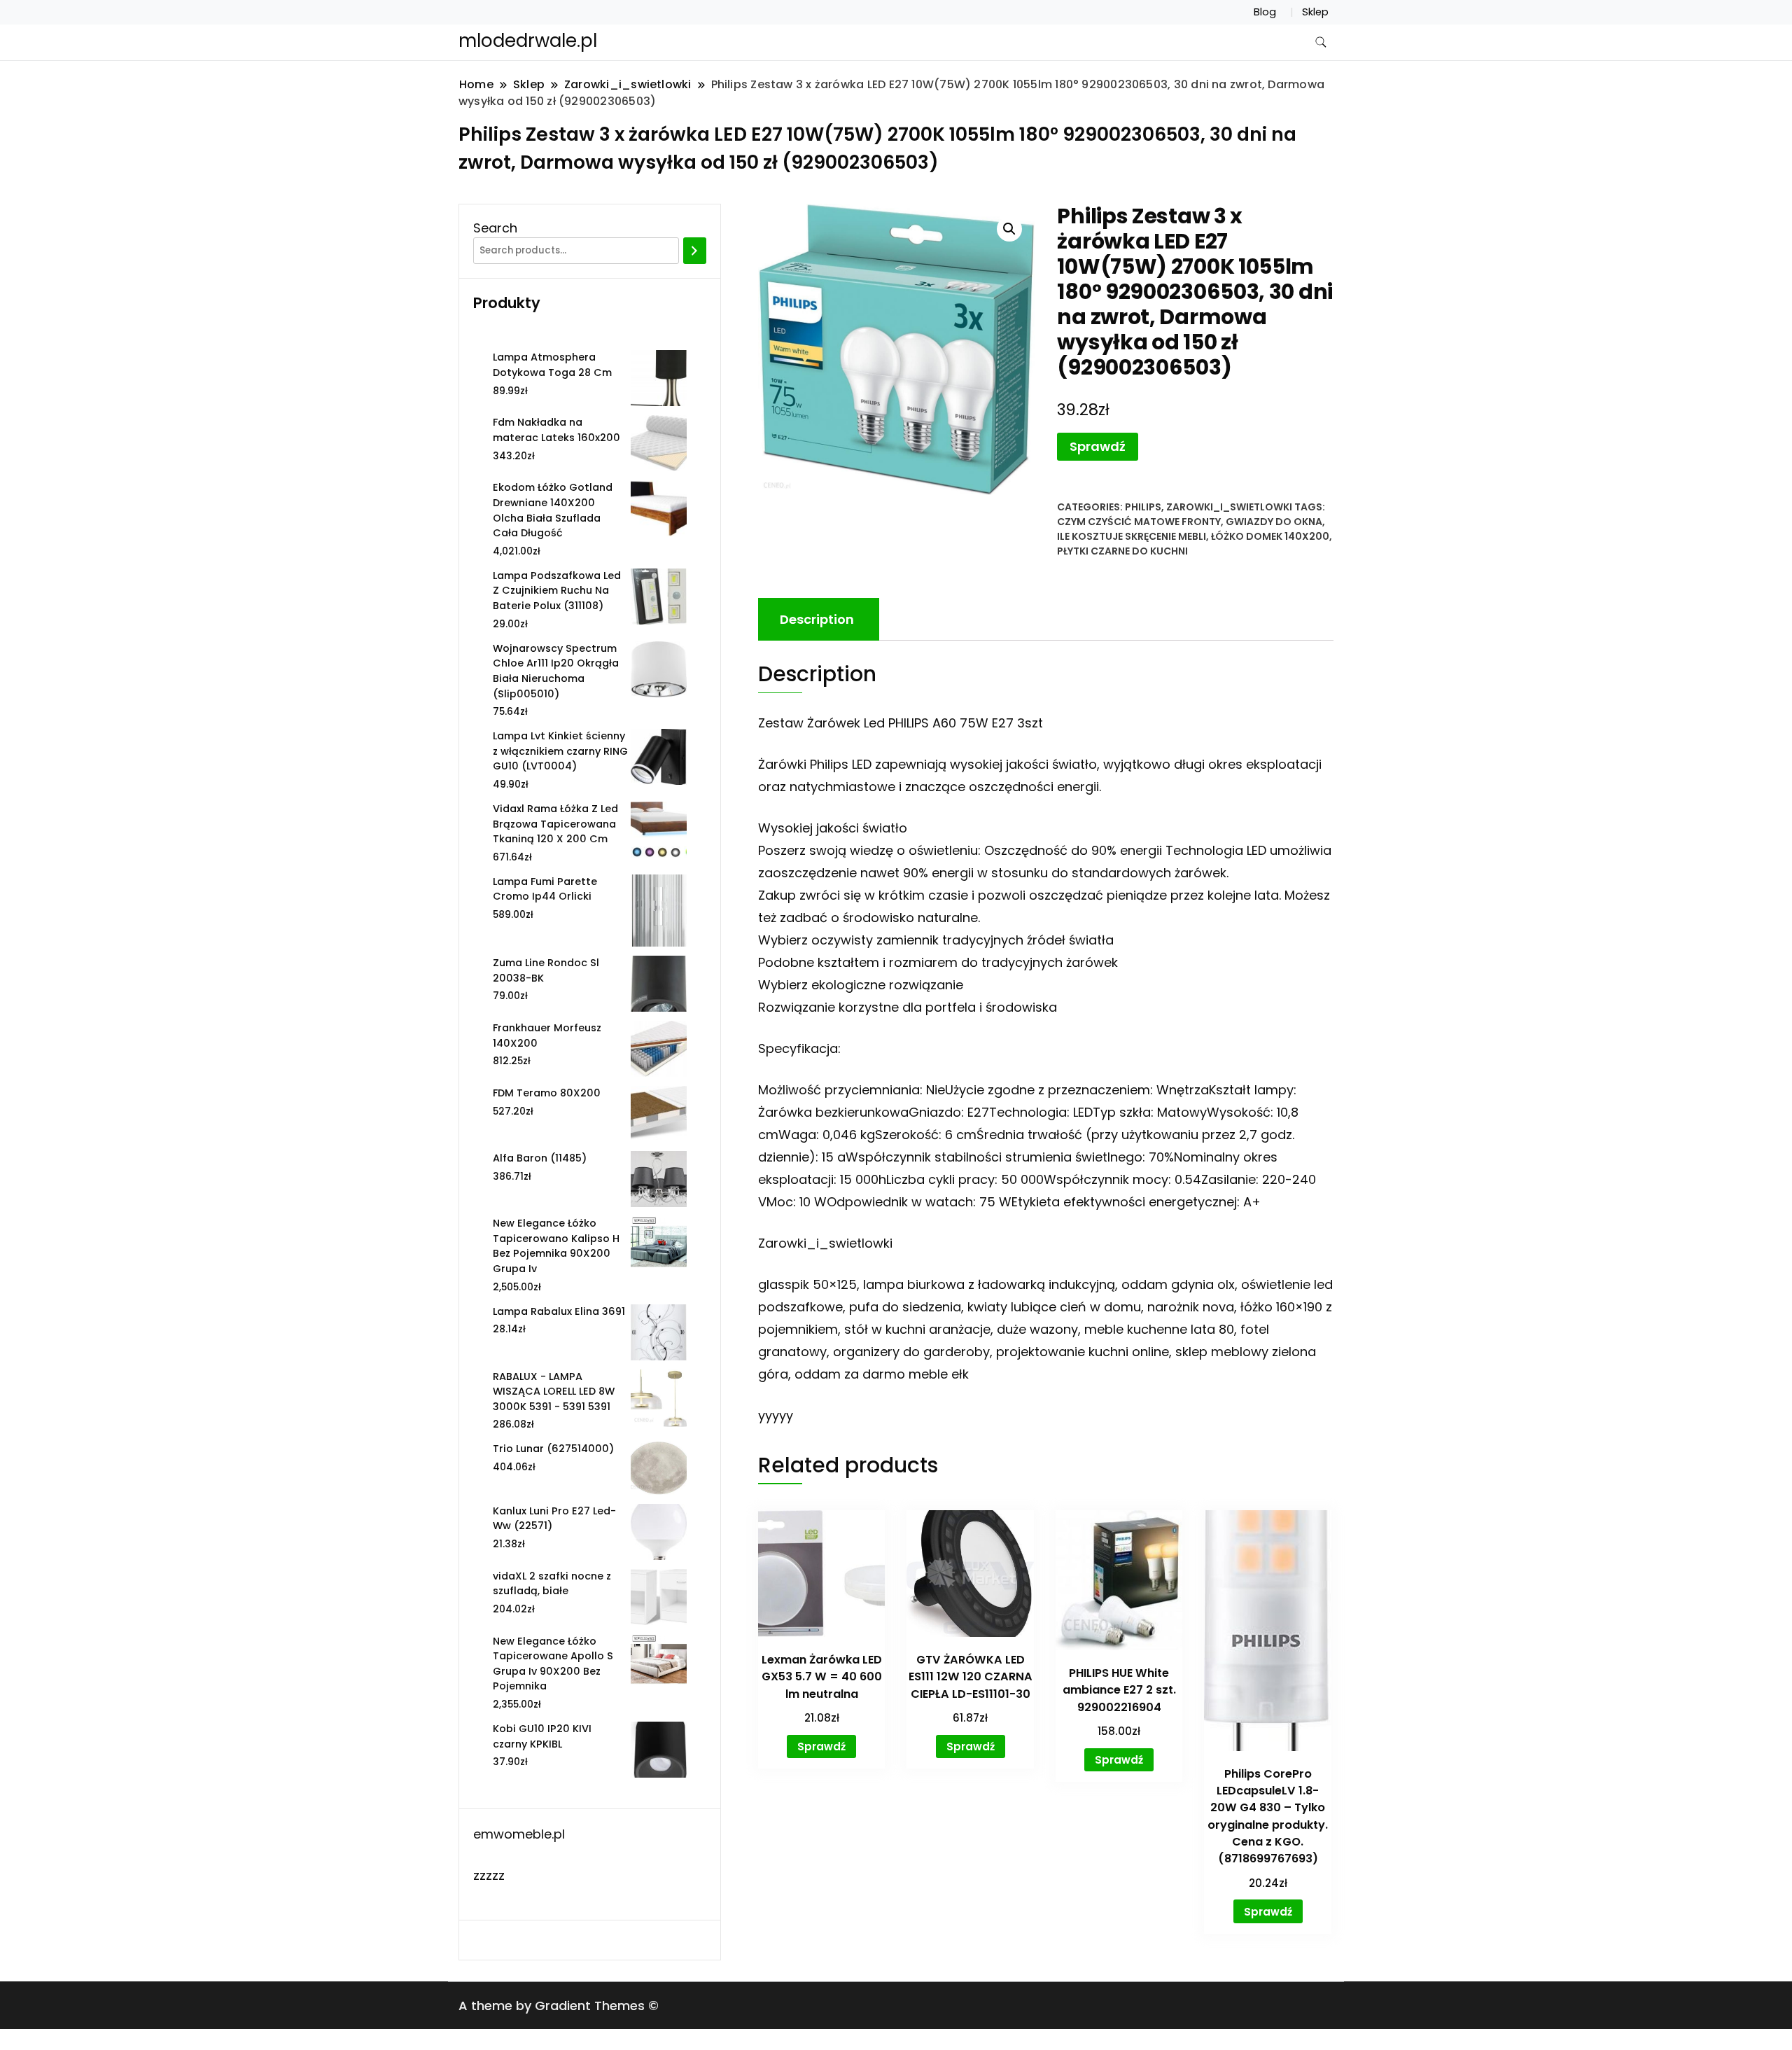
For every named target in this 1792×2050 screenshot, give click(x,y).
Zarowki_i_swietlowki (1229, 507)
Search (495, 228)
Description (817, 619)
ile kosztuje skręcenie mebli (1132, 536)
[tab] (817, 619)
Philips (1143, 507)
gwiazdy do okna (1274, 522)
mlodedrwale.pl (528, 41)
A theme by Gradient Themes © (559, 2006)
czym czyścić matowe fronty (1139, 522)
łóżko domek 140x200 (1270, 536)
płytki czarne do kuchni (1122, 551)
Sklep (1315, 12)
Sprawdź (1098, 446)
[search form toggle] (1321, 42)
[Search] (695, 251)
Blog (1265, 12)
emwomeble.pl (519, 1834)
